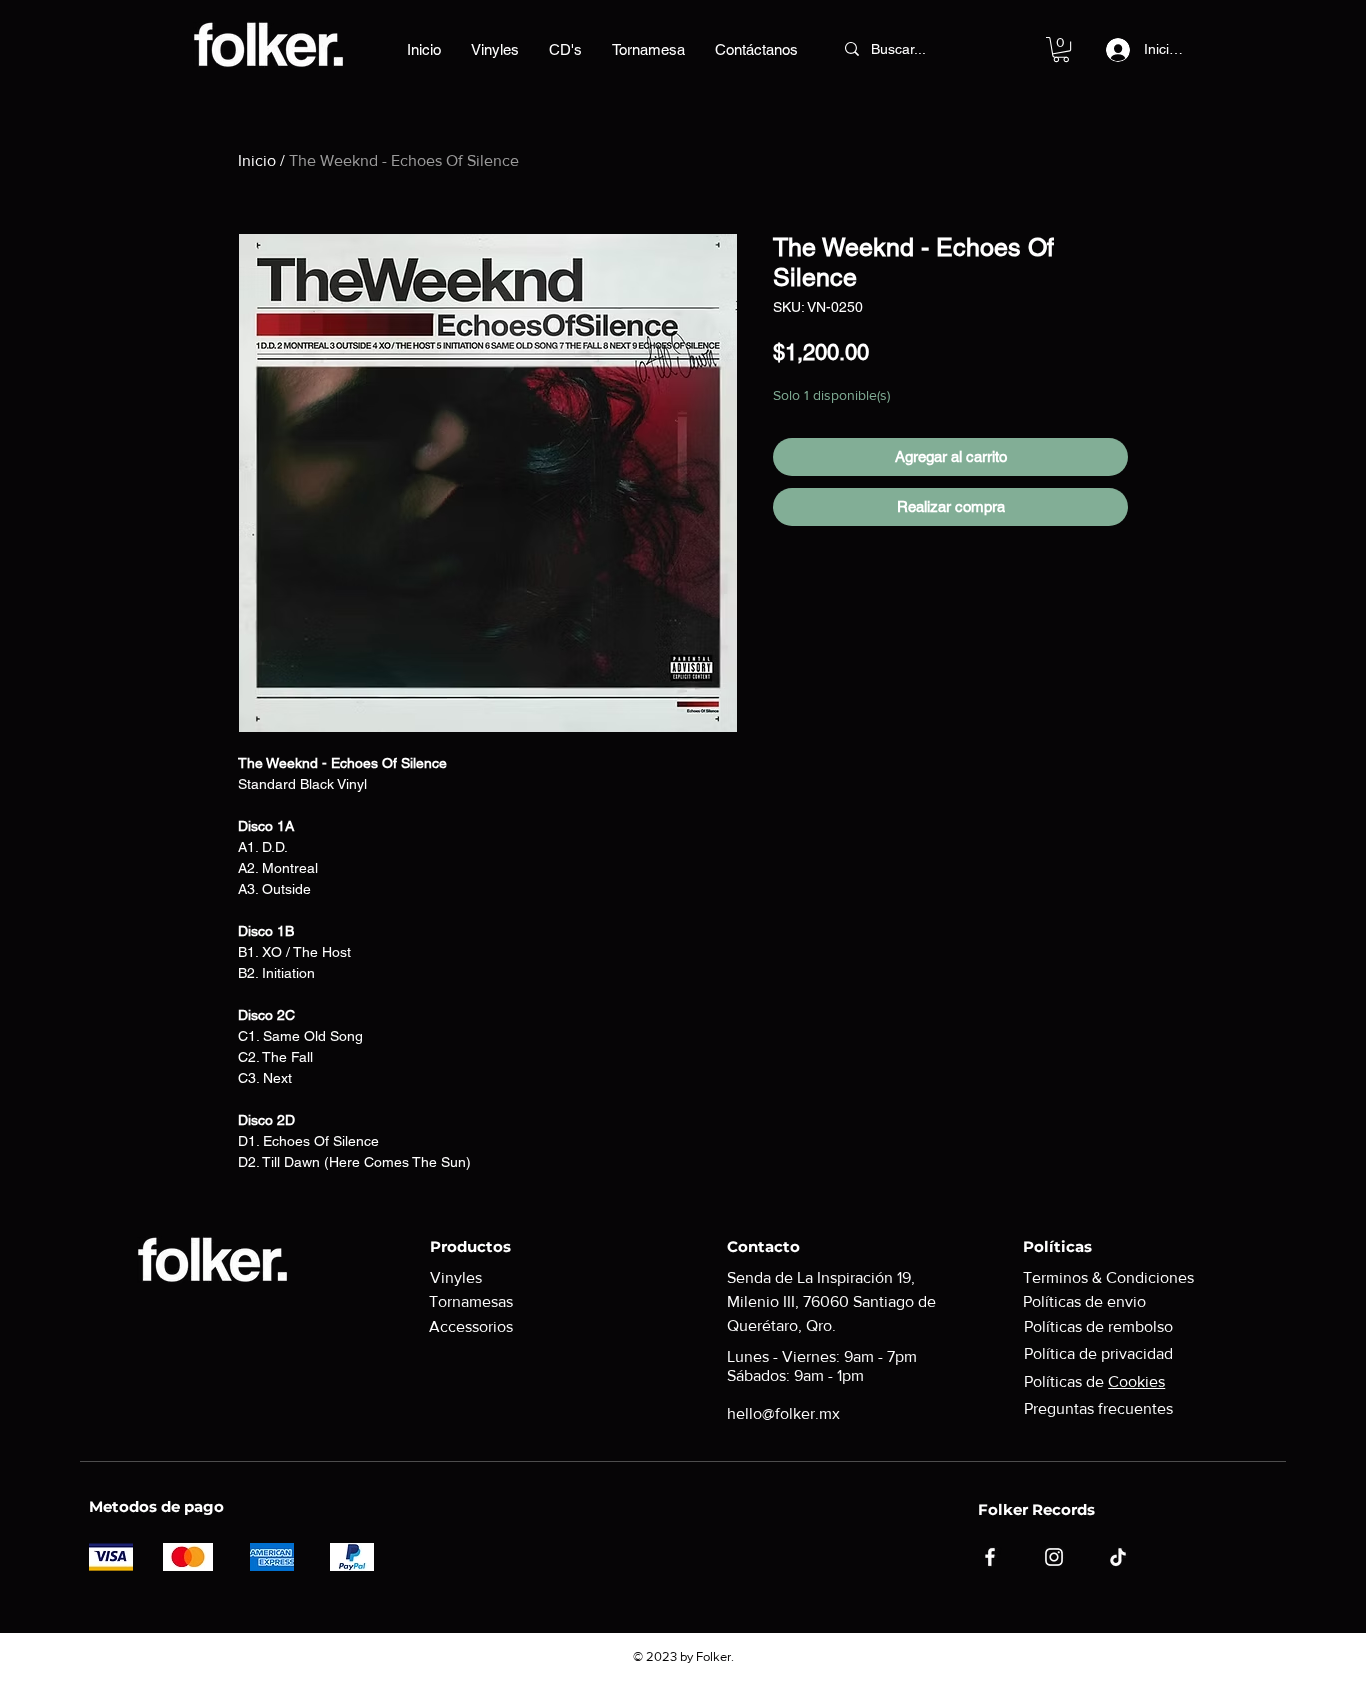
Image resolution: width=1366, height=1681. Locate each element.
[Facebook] (990, 1557)
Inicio (257, 160)
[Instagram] (1054, 1557)
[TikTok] (1118, 1557)
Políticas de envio (1084, 1301)
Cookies (1136, 1381)
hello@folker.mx (783, 1413)
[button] (1061, 49)
